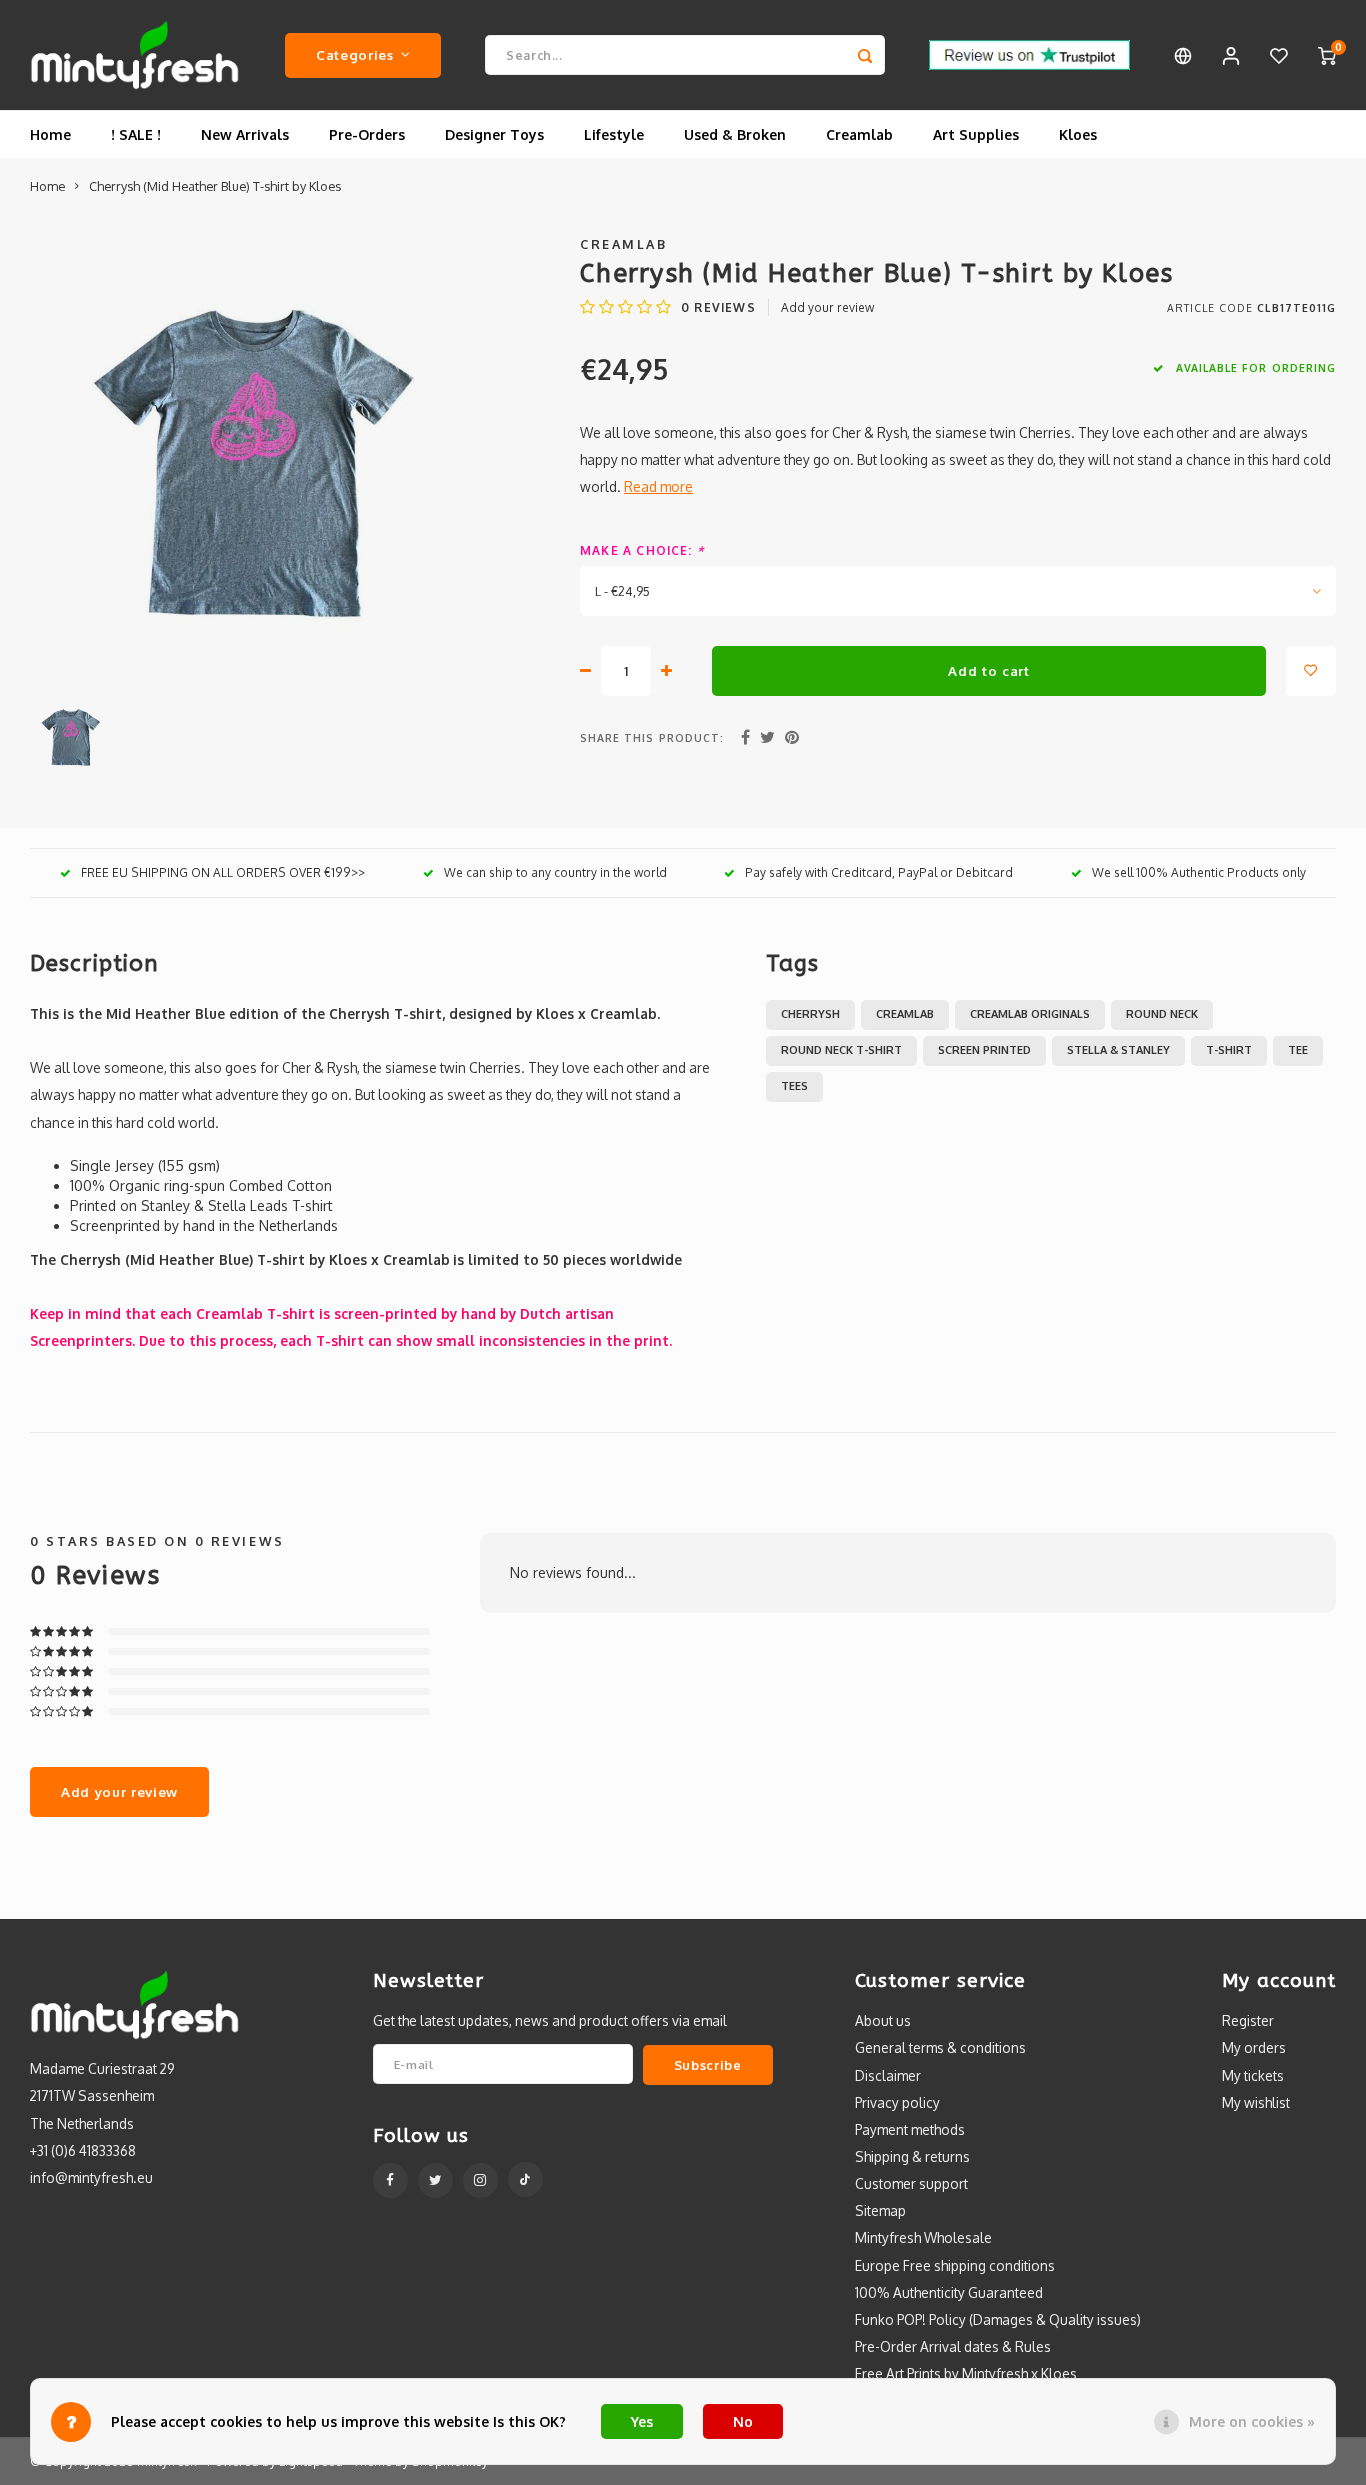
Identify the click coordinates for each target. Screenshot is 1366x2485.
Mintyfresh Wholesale (923, 2237)
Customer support (911, 2183)
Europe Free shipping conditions (955, 2265)
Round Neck (1162, 1014)
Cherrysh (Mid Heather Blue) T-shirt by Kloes (215, 186)
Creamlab (859, 134)
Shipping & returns (912, 2156)
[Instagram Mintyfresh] (480, 2180)
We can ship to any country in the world (555, 872)
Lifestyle (614, 134)
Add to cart (988, 670)
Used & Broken (735, 134)
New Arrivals (245, 134)
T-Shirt (1229, 1050)
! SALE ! (136, 134)
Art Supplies (976, 134)
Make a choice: (642, 550)
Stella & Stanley (1118, 1050)
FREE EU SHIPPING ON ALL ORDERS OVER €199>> (223, 872)
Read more (658, 486)
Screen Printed (984, 1050)
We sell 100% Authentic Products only (1199, 872)
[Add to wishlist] (1311, 671)
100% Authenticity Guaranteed (949, 2292)
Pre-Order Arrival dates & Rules (953, 2346)
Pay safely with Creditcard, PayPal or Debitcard (879, 872)
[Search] (865, 55)
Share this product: (652, 737)
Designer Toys (494, 134)
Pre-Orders (367, 134)
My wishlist (1256, 2102)
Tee (1298, 1050)
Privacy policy (897, 2102)
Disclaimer (888, 2075)
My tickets (1253, 2075)
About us (883, 2020)
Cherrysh (810, 1014)
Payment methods (910, 2129)
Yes (642, 2421)
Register (1248, 2020)
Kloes (1078, 134)
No (743, 2421)
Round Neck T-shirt (841, 1050)
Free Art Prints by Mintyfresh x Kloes (966, 2373)
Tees (794, 1086)
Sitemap (880, 2210)
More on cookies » (1252, 2421)
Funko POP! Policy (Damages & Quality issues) (998, 2319)
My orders (1254, 2047)
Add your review (827, 307)
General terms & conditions (940, 2047)
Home (50, 134)
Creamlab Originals (1030, 1014)
